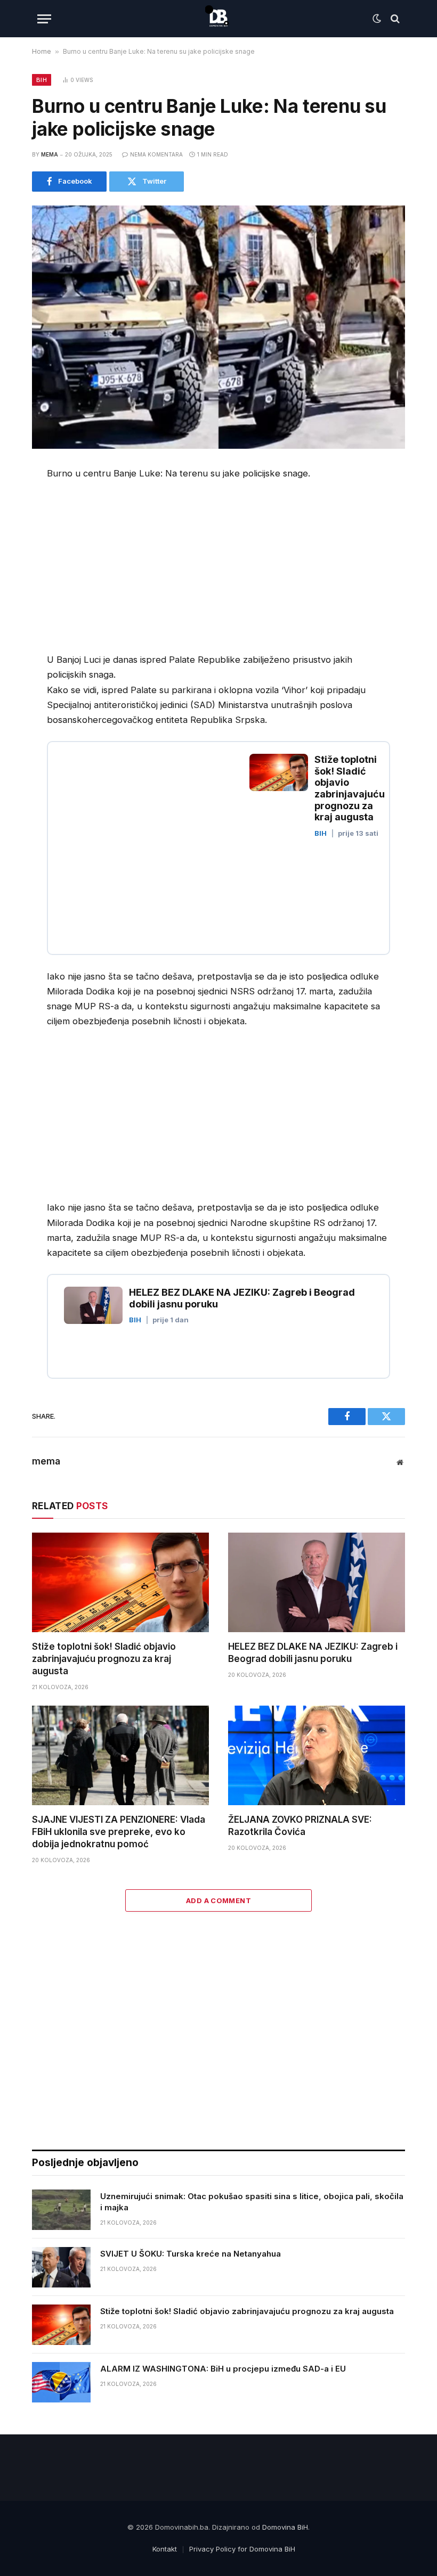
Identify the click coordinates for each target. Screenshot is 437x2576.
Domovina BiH (285, 2527)
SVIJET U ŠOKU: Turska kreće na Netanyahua (191, 2254)
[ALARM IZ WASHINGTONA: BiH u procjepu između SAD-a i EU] (61, 2382)
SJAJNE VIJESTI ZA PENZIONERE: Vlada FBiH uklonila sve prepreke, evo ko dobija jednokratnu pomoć (119, 1832)
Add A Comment (218, 1900)
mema (50, 154)
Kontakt (165, 2549)
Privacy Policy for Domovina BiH (242, 2549)
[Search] (394, 19)
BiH (42, 80)
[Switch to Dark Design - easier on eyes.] (377, 19)
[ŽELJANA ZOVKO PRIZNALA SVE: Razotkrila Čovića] (317, 1755)
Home (42, 51)
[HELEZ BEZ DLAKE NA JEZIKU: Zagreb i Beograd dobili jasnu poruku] (317, 1582)
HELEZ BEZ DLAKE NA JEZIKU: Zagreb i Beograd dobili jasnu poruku (313, 1653)
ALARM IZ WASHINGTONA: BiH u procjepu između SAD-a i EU (223, 2369)
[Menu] (44, 19)
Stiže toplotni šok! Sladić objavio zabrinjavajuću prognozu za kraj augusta (104, 1659)
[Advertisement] (136, 569)
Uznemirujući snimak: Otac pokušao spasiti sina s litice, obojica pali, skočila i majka (252, 2202)
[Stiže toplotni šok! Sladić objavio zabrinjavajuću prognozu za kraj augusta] (120, 1582)
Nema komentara (156, 154)
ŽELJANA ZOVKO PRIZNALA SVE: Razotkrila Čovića (300, 1826)
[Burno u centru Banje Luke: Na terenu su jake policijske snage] (218, 327)
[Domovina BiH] (218, 19)
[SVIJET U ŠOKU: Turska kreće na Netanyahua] (61, 2267)
